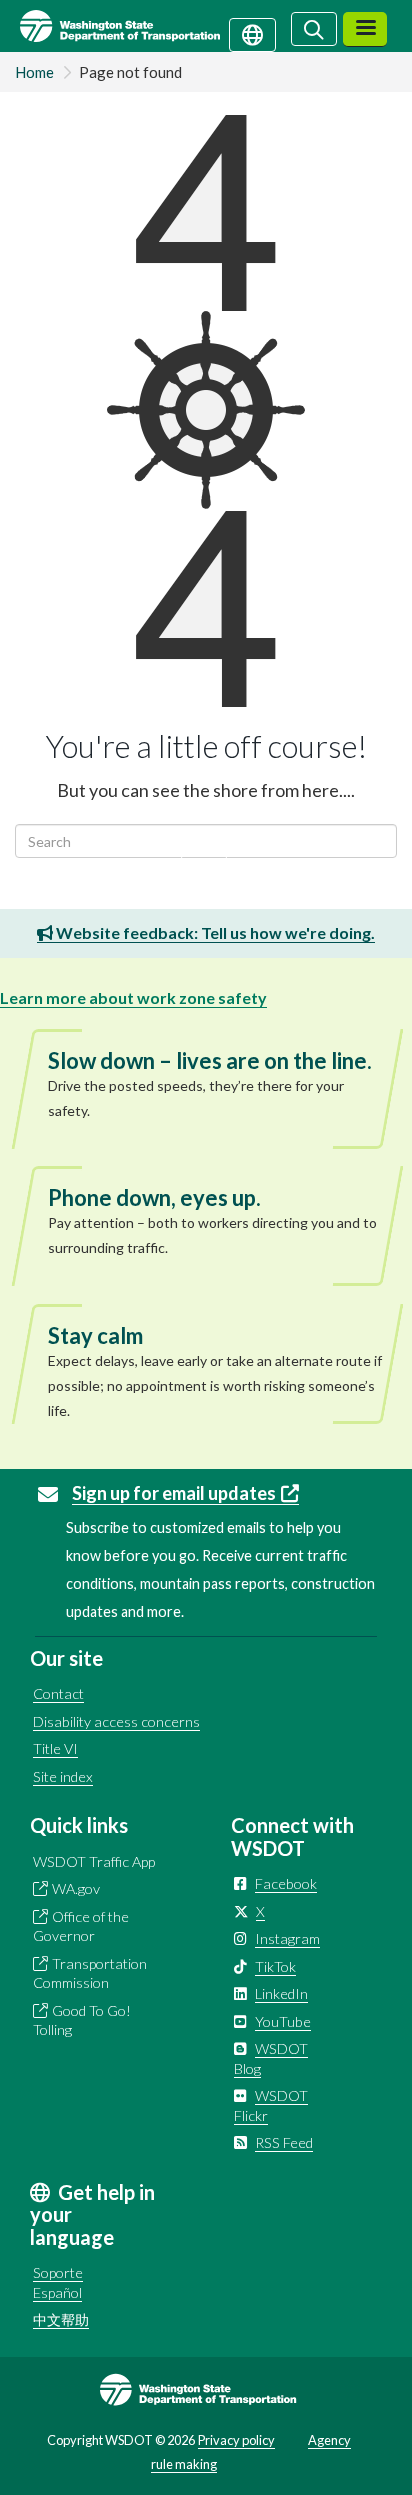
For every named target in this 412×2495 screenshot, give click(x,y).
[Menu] (365, 29)
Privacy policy (236, 2440)
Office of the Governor (81, 1926)
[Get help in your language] (252, 33)
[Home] (143, 26)
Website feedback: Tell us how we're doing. (214, 932)
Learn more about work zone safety (133, 997)
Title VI (55, 1748)
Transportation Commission (90, 1973)
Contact (58, 1693)
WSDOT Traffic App (94, 1861)
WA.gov (76, 1888)
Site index (63, 1776)
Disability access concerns (116, 1721)
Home (34, 72)
